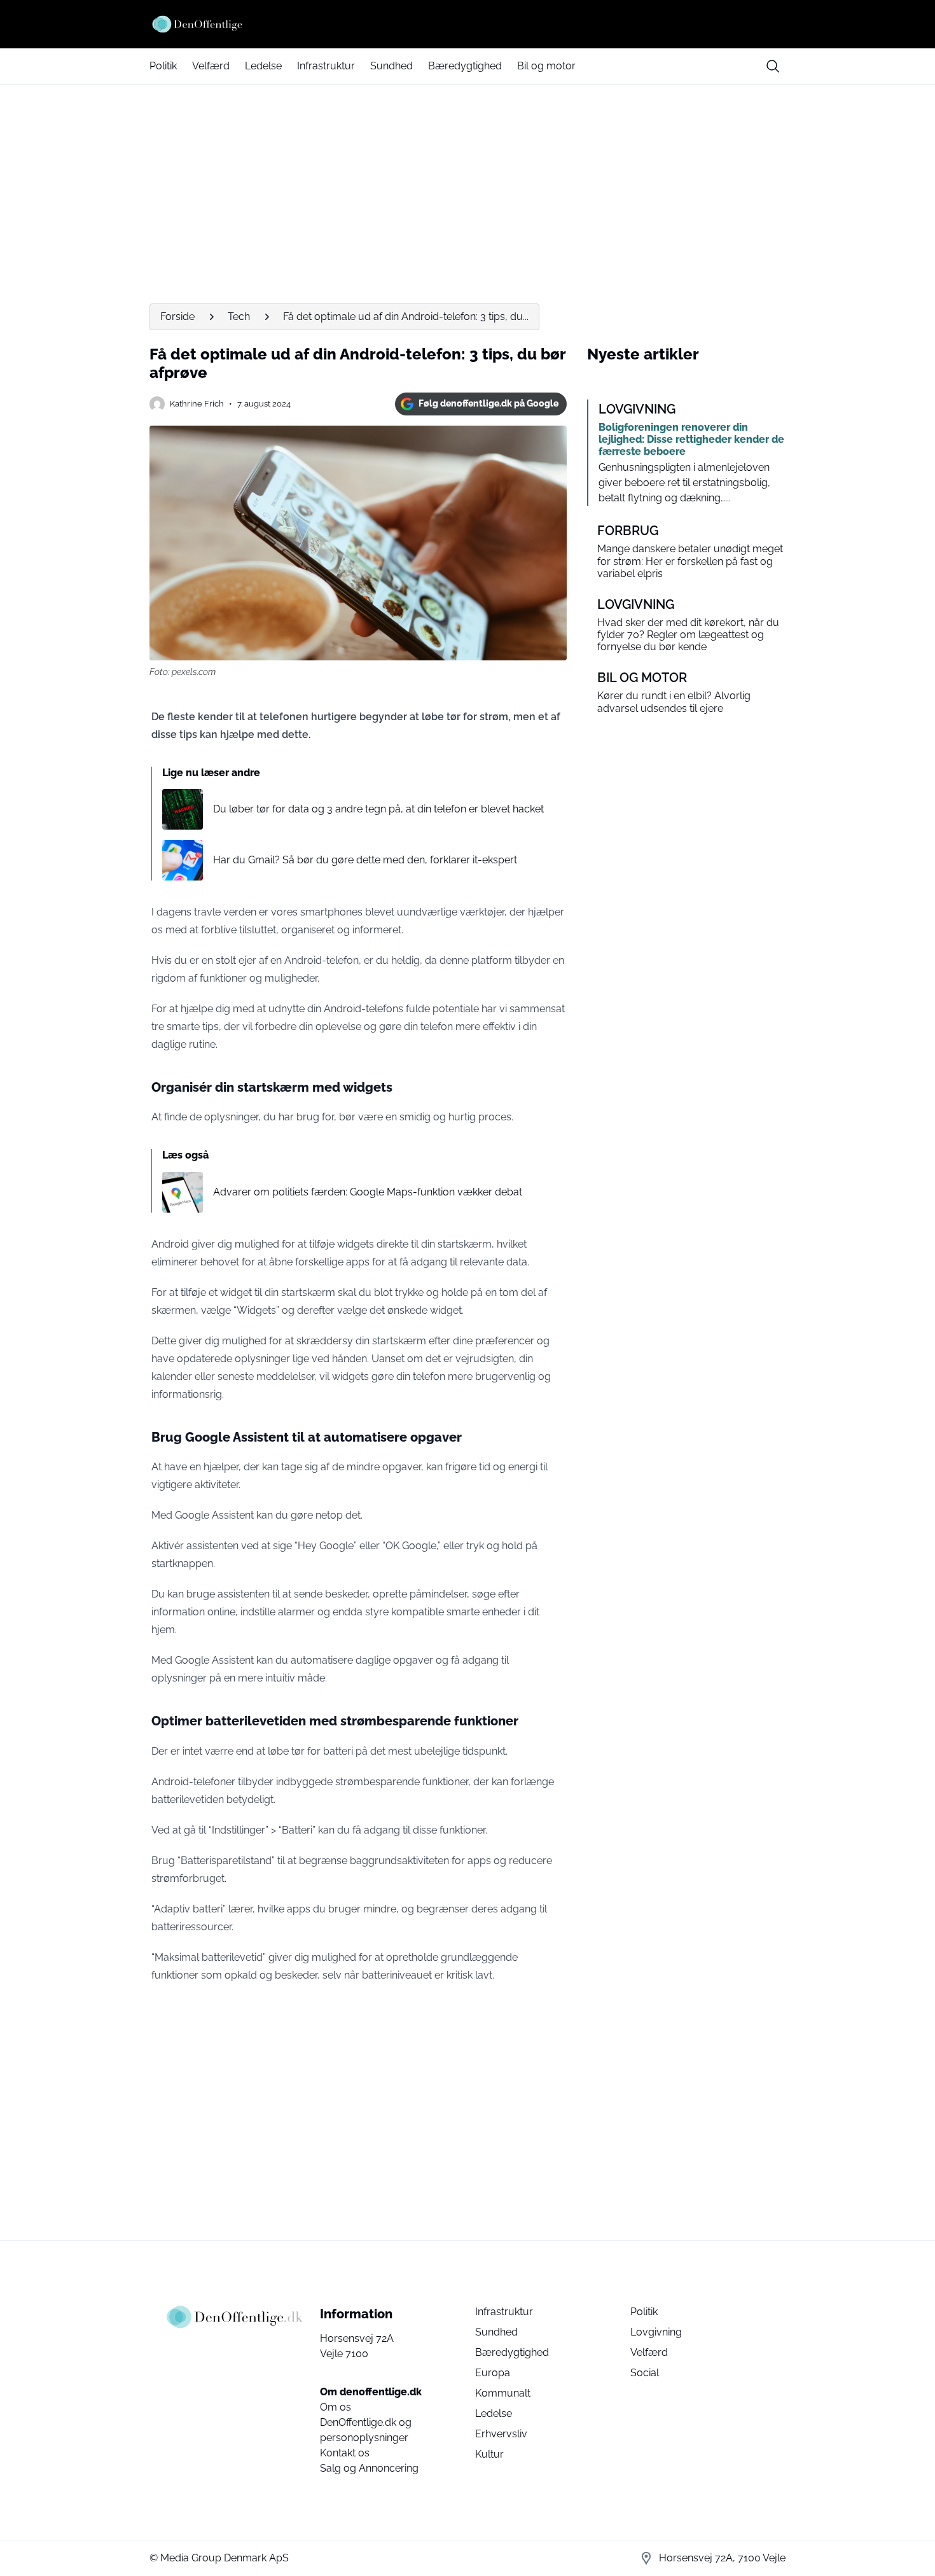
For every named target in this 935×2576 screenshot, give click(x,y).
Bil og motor (546, 66)
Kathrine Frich (197, 404)
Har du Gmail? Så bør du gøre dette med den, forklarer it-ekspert (365, 860)
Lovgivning (656, 2332)
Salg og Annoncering (369, 2468)
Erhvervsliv (501, 2434)
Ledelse (263, 66)
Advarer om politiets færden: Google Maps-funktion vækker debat (368, 1192)
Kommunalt (503, 2393)
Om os (336, 2407)
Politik (163, 66)
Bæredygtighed (465, 66)
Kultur (489, 2454)
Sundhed (391, 66)
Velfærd (211, 66)
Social (645, 2373)
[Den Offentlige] (468, 24)
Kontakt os (345, 2453)
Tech (239, 317)
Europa (493, 2373)
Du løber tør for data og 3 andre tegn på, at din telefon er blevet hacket (378, 809)
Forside (177, 317)
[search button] (773, 66)
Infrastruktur (326, 66)
